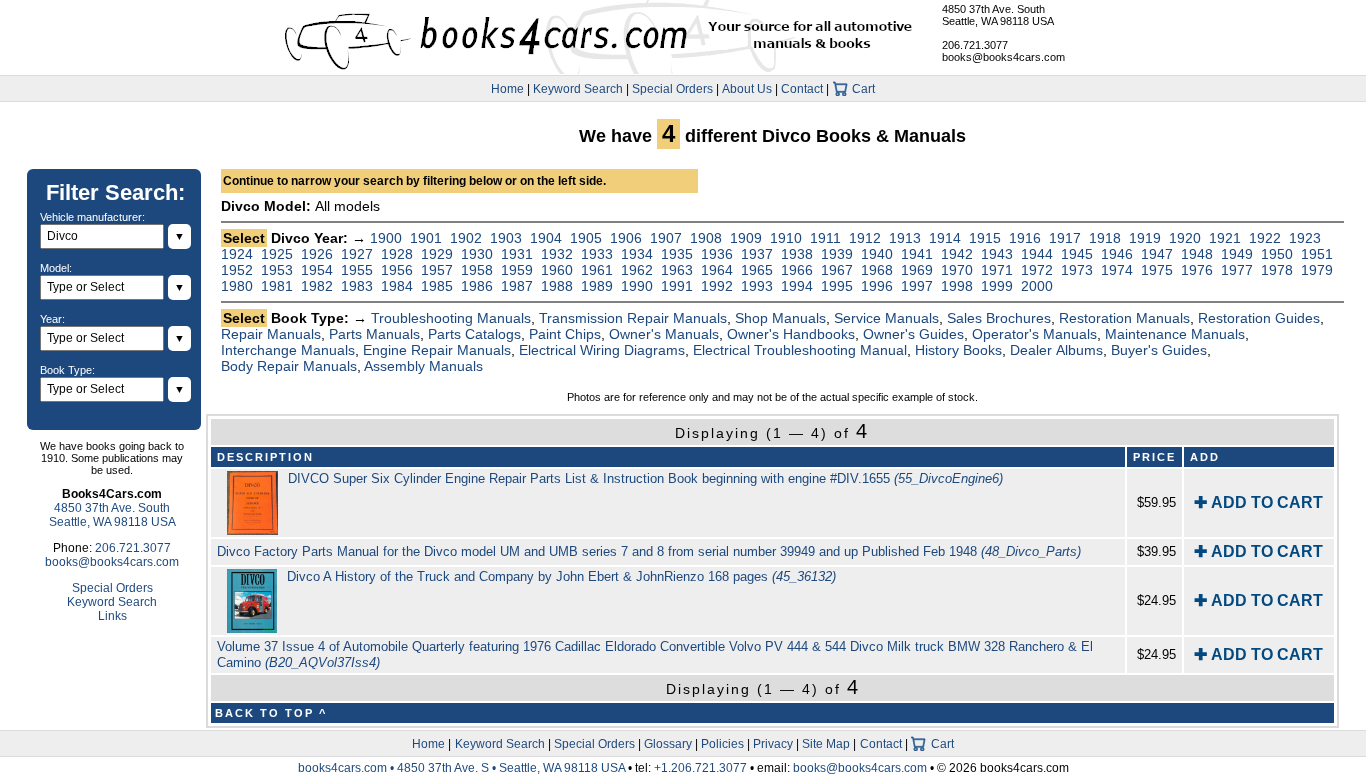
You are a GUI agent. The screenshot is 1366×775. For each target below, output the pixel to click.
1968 (877, 270)
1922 (1265, 238)
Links (112, 616)
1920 (1185, 238)
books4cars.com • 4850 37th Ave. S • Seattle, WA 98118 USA (463, 768)
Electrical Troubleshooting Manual (800, 350)
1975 (1157, 270)
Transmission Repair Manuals (633, 318)
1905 (586, 238)
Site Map (826, 744)
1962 (637, 270)
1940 (877, 254)
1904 (546, 238)
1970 (957, 270)
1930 (477, 254)
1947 (1157, 254)
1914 (945, 238)
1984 (397, 286)
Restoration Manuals (1124, 318)
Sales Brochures (999, 318)
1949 (1237, 254)
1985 (437, 286)
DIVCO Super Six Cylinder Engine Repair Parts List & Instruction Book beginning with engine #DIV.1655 (645, 478)
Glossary (668, 744)
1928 (397, 254)
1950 (1277, 254)
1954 (317, 270)
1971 (997, 270)
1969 (917, 270)
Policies (722, 744)
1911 (825, 238)
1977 (1237, 270)
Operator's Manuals (1034, 334)
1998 (957, 286)
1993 (757, 286)
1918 (1105, 238)
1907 (666, 238)
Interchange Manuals (288, 350)
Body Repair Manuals (289, 366)
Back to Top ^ (271, 713)
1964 (717, 270)
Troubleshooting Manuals (451, 318)
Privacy (773, 744)
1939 (837, 254)
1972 (1037, 270)
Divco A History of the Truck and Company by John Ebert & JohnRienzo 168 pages (561, 576)
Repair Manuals (271, 334)
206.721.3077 (975, 45)
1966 (797, 270)
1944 (1037, 254)
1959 (517, 270)
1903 (506, 238)
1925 (277, 254)
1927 (357, 254)
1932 (557, 254)
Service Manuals (886, 318)
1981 (277, 286)
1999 (997, 286)
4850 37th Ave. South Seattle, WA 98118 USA (998, 15)
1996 (877, 286)
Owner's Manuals (664, 334)
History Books (958, 350)
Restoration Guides (1259, 318)
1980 (237, 286)
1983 (357, 286)
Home (507, 89)
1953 (277, 270)
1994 (797, 286)
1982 (317, 286)
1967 (837, 270)
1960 (557, 270)
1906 (626, 238)
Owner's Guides (913, 334)
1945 (1077, 254)
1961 (597, 270)
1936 (717, 254)
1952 (237, 270)
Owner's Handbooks (791, 334)
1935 (677, 254)
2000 (1037, 286)
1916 (1025, 238)
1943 (997, 254)
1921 (1225, 238)
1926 (317, 254)
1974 (1117, 270)
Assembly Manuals (423, 366)
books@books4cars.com (1003, 57)
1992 (717, 286)
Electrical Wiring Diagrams (602, 350)
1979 (1317, 270)
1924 (237, 254)
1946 (1117, 254)
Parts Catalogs (474, 334)
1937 (757, 254)
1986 (477, 286)
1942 (957, 254)
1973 (1077, 270)
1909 (746, 238)
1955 (357, 270)
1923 (1305, 238)
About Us (747, 89)
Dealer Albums (1056, 350)
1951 (1317, 254)
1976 (1197, 270)
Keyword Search (578, 89)
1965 (757, 270)
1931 (517, 254)
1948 (1197, 254)
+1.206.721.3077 (700, 768)
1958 (477, 270)
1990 (637, 286)
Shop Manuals (780, 318)
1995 (837, 286)
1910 (786, 238)
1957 (437, 270)
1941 (917, 254)
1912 (865, 238)
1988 (557, 286)
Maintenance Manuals (1175, 334)
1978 (1277, 270)
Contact (802, 89)
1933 (597, 254)
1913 (905, 238)
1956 (397, 270)
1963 (677, 270)
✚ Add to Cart (1258, 502)
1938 (797, 254)
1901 (426, 238)
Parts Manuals (374, 334)
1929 (437, 254)
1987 (517, 286)
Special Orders (672, 89)
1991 (677, 286)
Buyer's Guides (1159, 350)
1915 (985, 238)
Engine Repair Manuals (437, 350)
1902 (466, 238)
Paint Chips (565, 334)
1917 (1065, 238)
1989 (597, 286)
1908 (706, 238)
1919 (1145, 238)
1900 (386, 238)
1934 (637, 254)
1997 (917, 286)
